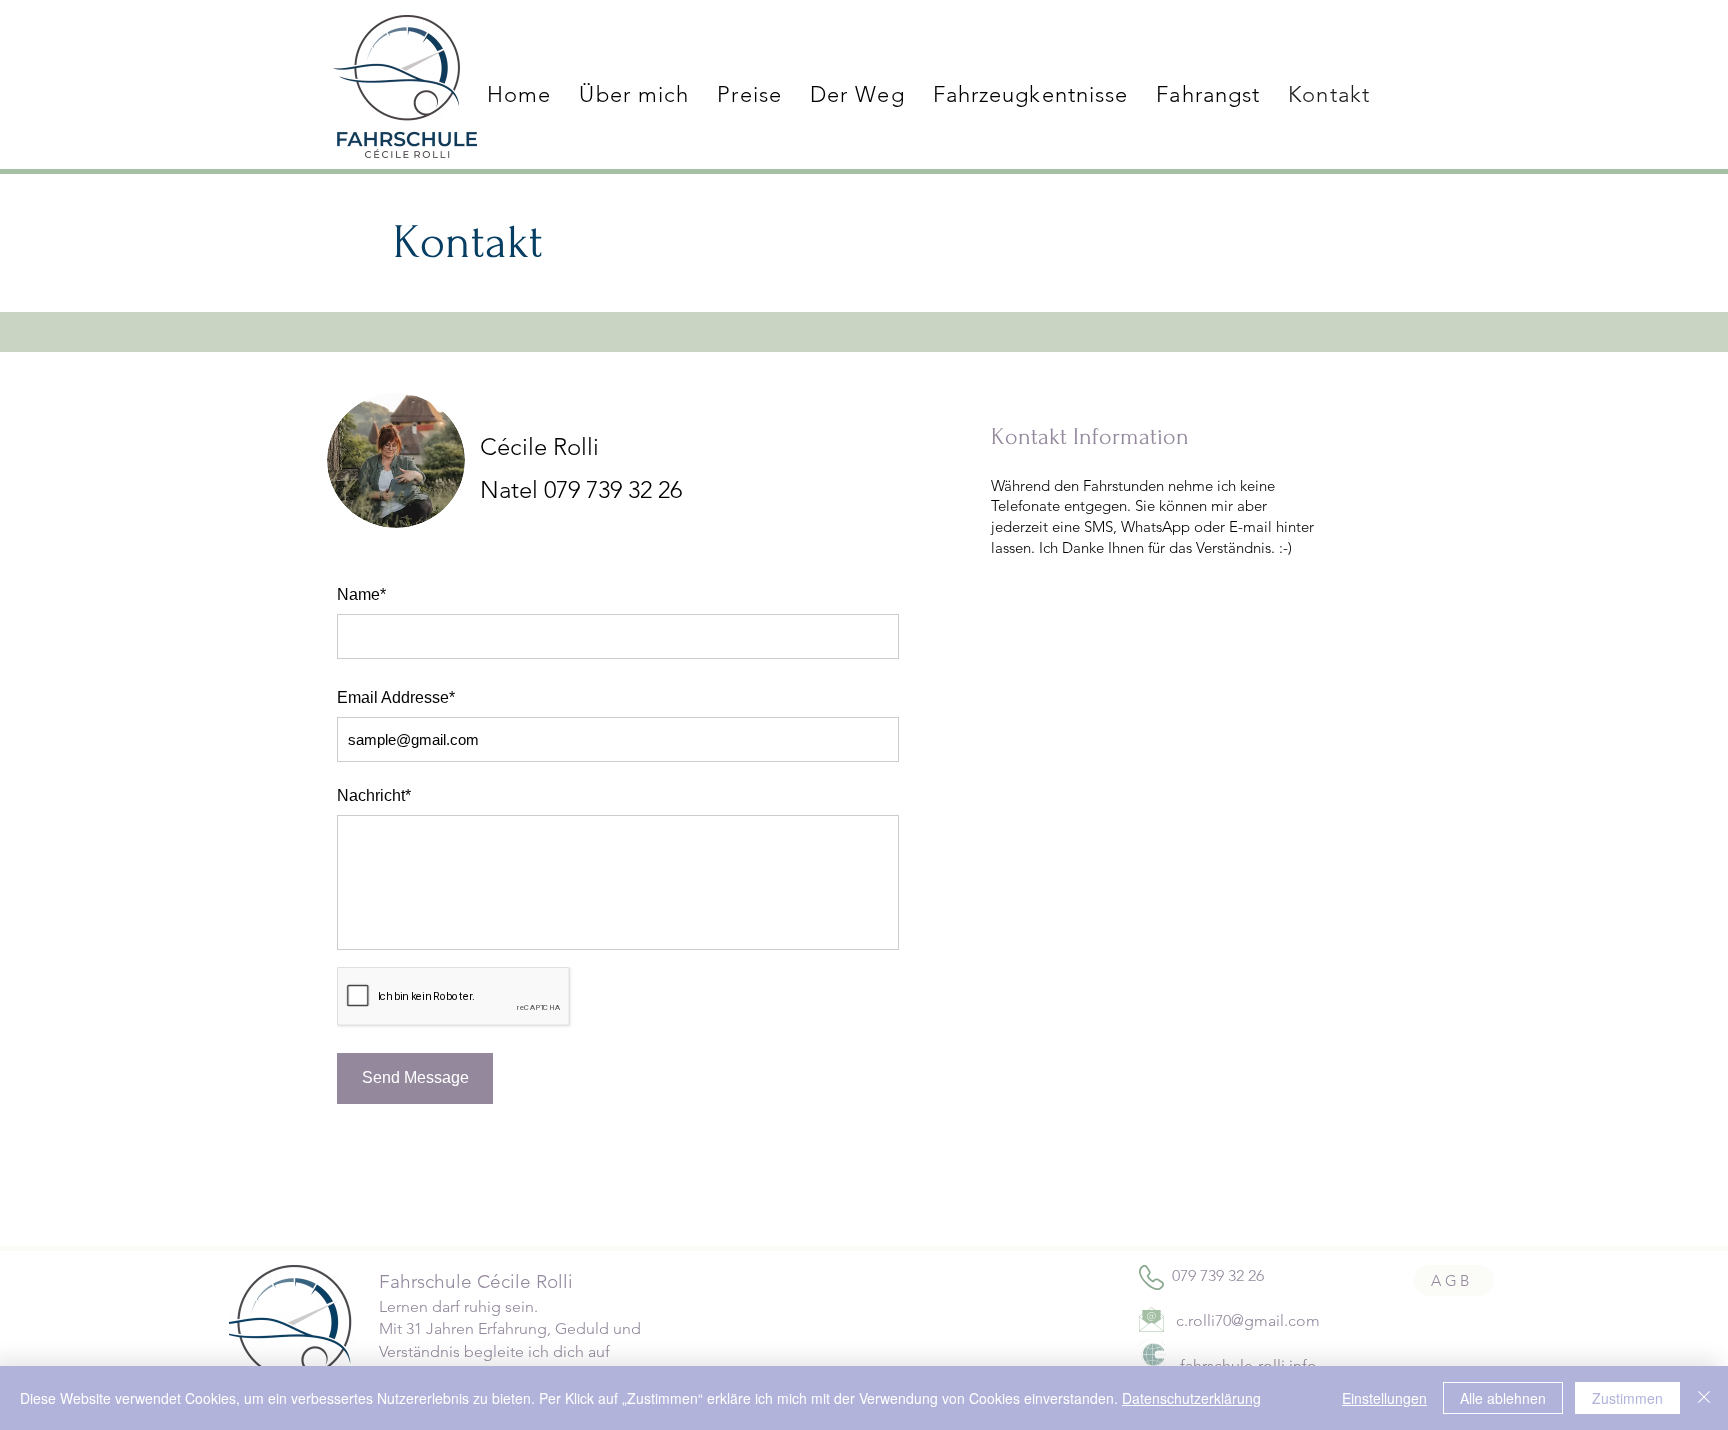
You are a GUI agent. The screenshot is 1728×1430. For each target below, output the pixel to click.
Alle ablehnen (1503, 1398)
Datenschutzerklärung (1191, 1398)
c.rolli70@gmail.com (1248, 1320)
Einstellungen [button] (1384, 1398)
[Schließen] (1704, 1398)
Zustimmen (1627, 1398)
